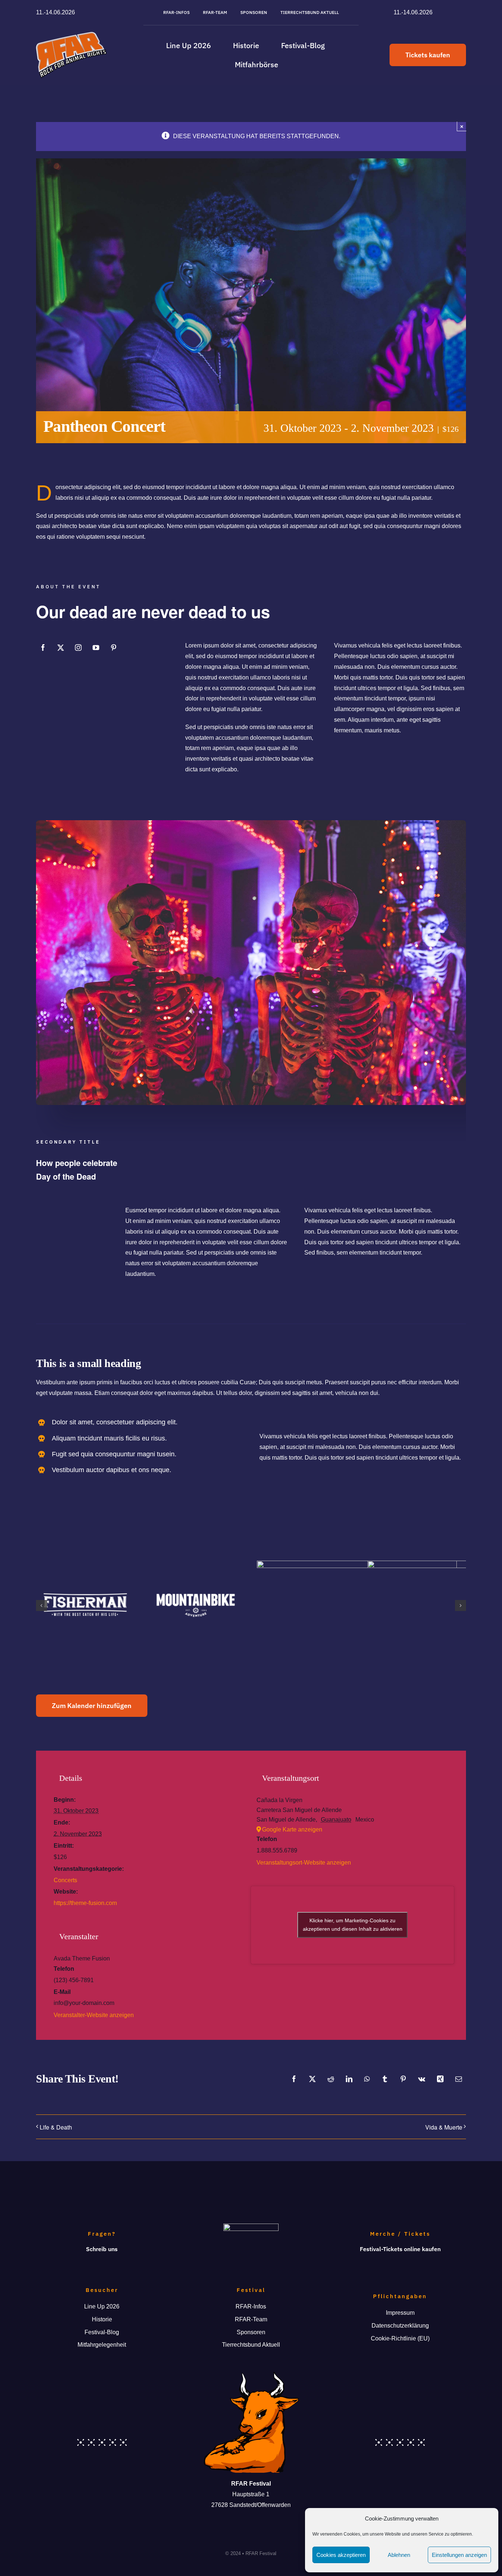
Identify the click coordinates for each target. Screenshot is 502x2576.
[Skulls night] (251, 823)
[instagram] (78, 647)
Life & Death (56, 2127)
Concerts (65, 1880)
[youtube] (96, 647)
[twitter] (61, 647)
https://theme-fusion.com (85, 1903)
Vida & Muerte (444, 2127)
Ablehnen (399, 2555)
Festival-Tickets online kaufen (400, 2249)
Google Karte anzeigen (292, 1829)
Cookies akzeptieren (341, 2555)
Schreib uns (102, 2249)
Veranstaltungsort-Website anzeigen (304, 1863)
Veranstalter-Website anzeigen (94, 2015)
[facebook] (43, 647)
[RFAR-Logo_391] (71, 35)
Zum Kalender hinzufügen (92, 1706)
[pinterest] (114, 647)
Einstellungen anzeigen (459, 2555)
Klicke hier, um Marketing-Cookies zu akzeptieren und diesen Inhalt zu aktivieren (353, 1925)
